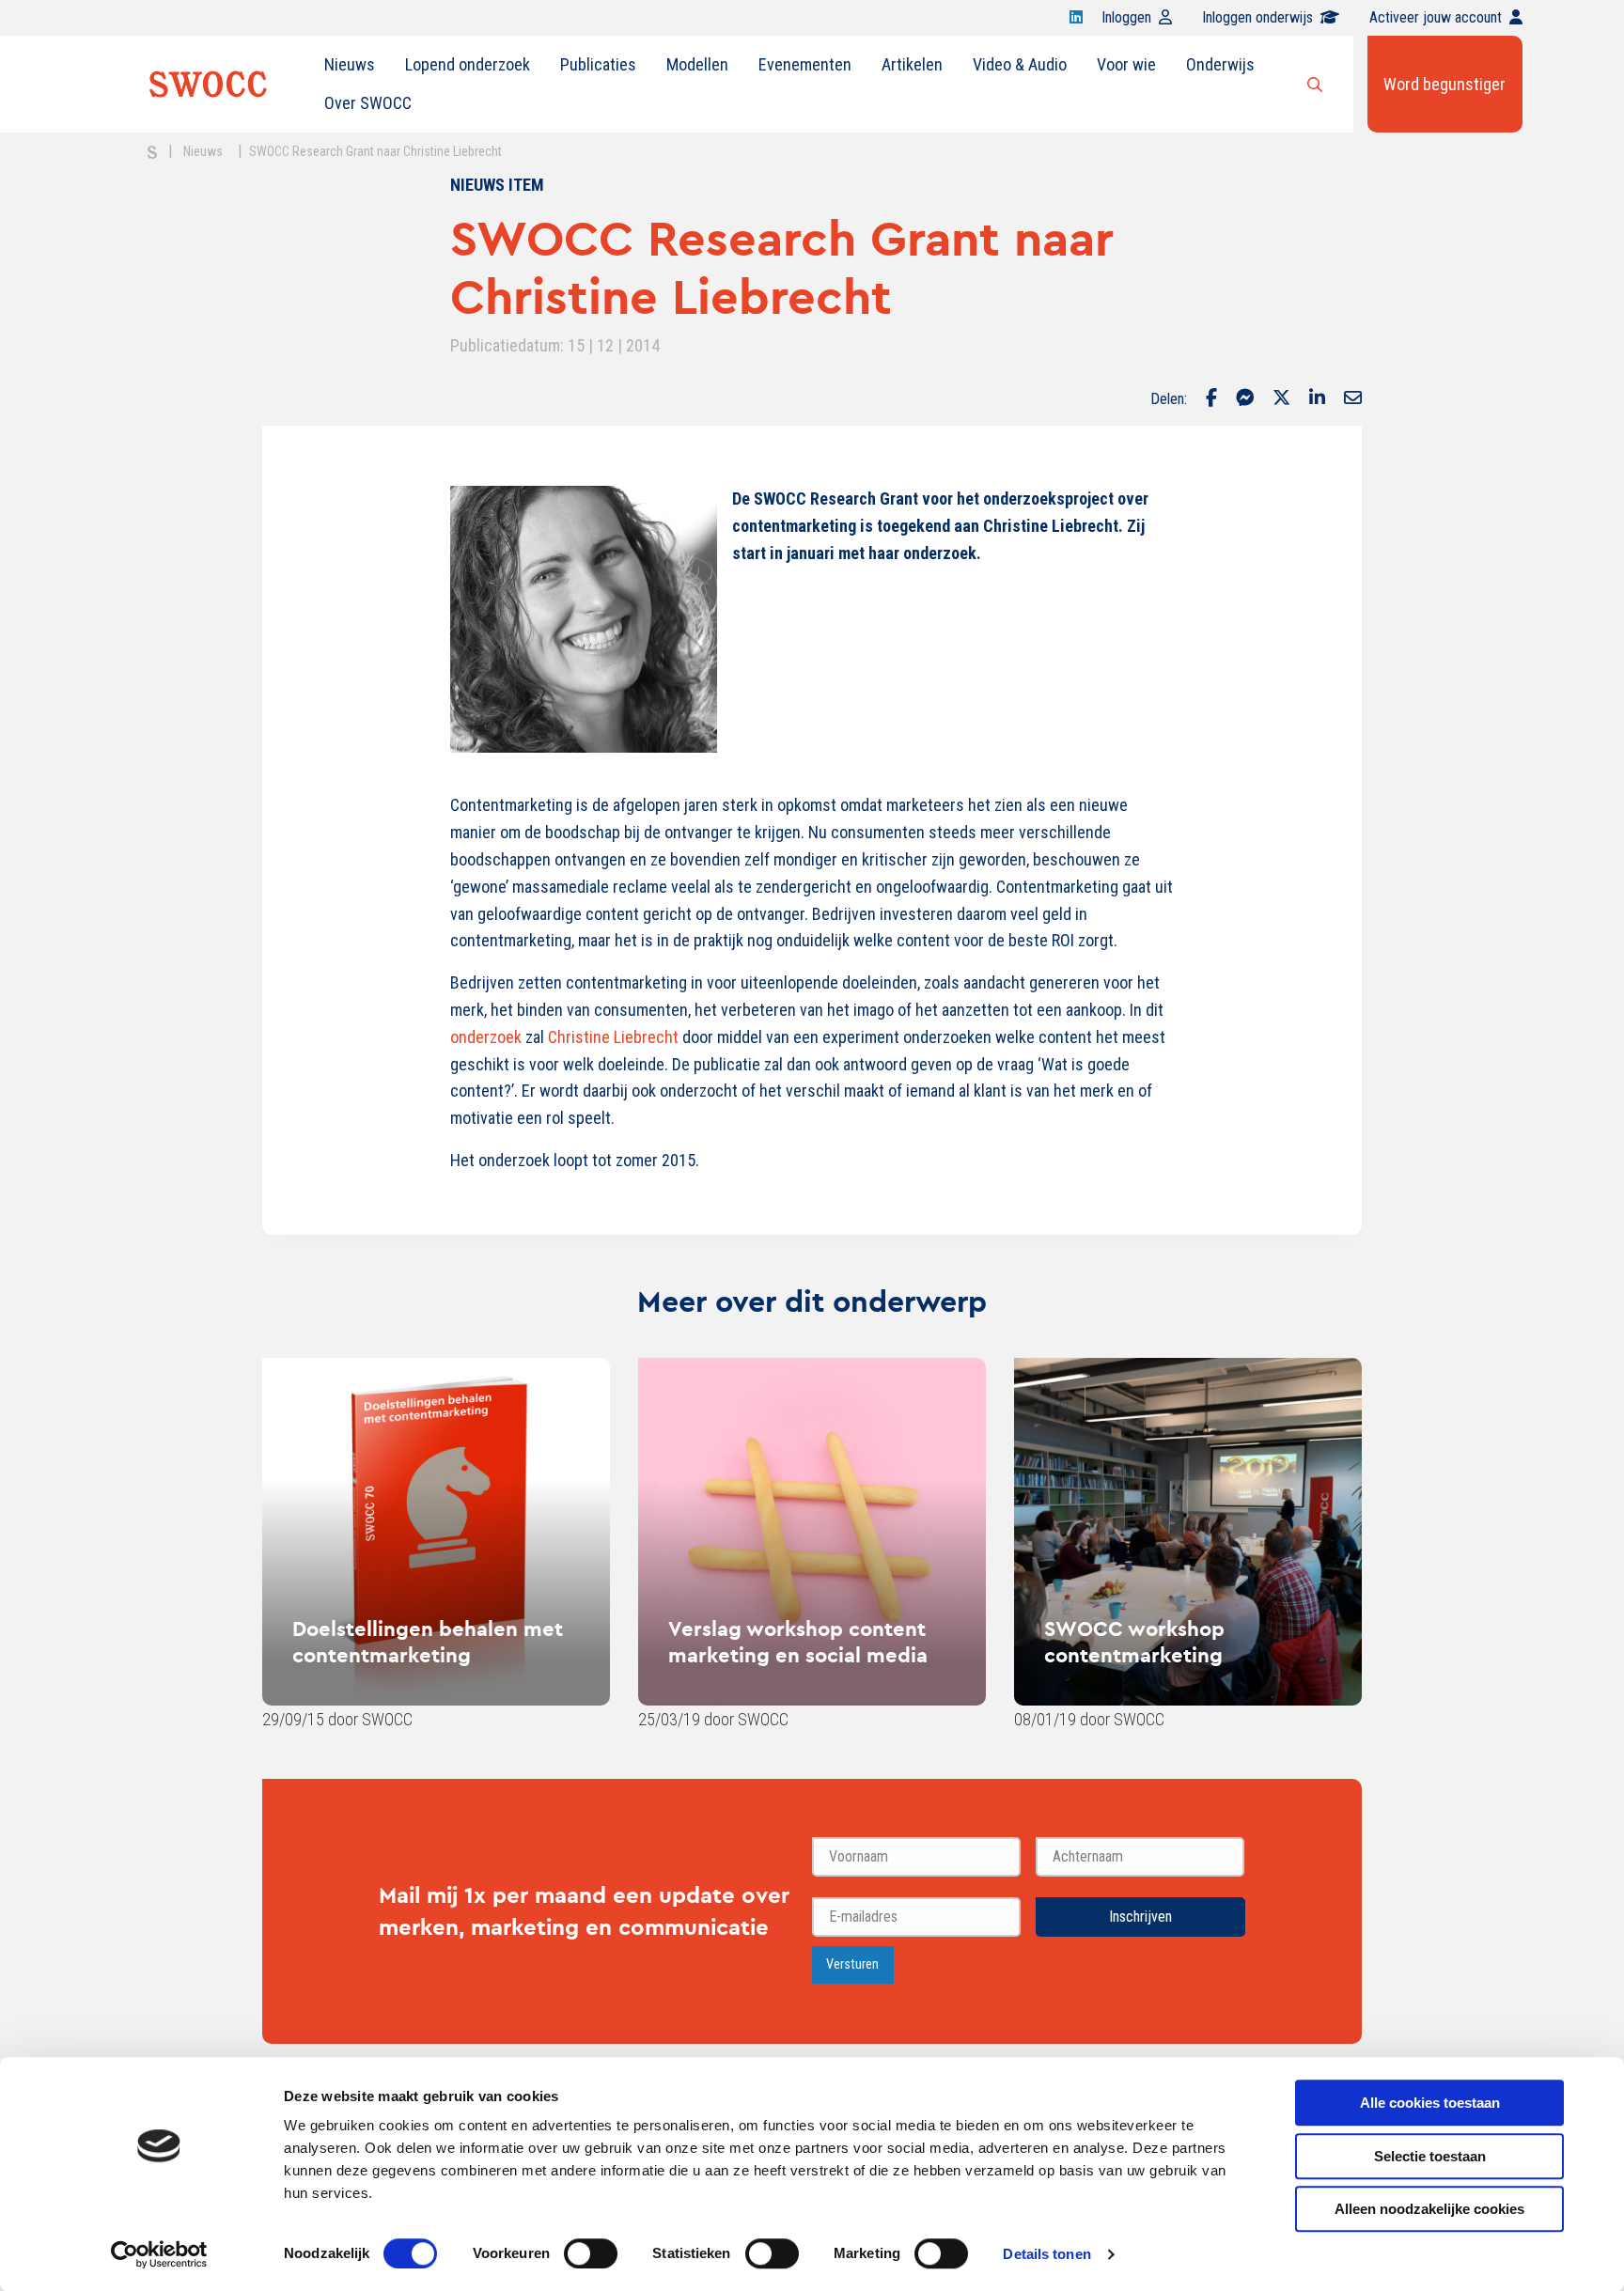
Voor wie (1126, 64)
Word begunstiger (1444, 84)
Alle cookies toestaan (1430, 2103)
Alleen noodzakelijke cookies (1429, 2209)
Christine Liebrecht (613, 1037)
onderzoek (486, 1037)
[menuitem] (350, 65)
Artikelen (912, 64)
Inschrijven (1140, 1917)
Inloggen (1126, 17)
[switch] (591, 2253)
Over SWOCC (368, 103)
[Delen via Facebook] (1211, 399)
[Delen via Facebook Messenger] (1245, 399)
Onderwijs (1220, 64)
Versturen (852, 1964)
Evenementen (805, 64)
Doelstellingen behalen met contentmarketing (428, 1642)
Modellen (697, 64)
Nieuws (350, 64)
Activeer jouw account (1436, 17)
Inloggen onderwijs (1257, 17)
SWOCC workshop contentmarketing (1134, 1642)
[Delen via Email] (1353, 399)
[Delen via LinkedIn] (1317, 399)
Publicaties (598, 64)
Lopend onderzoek (468, 64)
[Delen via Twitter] (1281, 399)
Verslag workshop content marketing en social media (798, 1642)
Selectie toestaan (1430, 2156)
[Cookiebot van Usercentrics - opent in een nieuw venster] (159, 2254)
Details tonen (1046, 2254)
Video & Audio (1020, 64)
